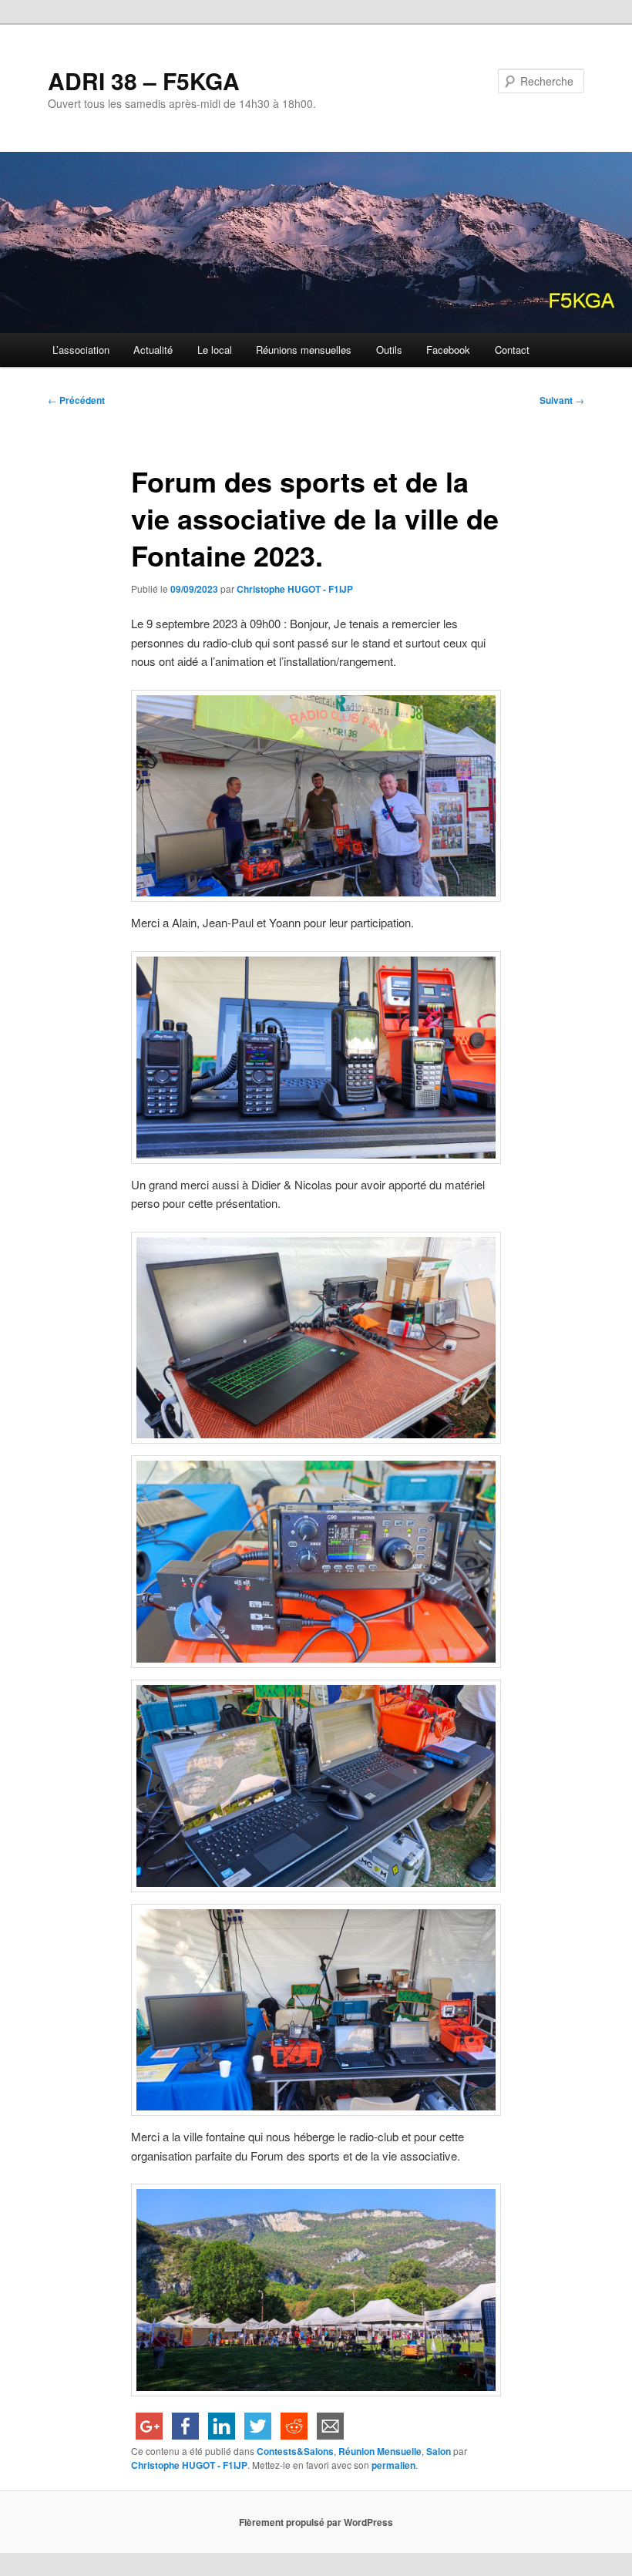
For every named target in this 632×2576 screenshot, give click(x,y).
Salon (439, 2451)
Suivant (562, 400)
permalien (393, 2465)
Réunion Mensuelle (380, 2451)
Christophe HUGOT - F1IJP (295, 589)
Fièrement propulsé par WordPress (316, 2522)
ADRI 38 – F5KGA (144, 81)
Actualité (153, 350)
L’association (81, 350)
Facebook (448, 350)
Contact (512, 350)
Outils (389, 350)
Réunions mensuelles (304, 350)
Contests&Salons (295, 2451)
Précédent (76, 400)
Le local (215, 350)
